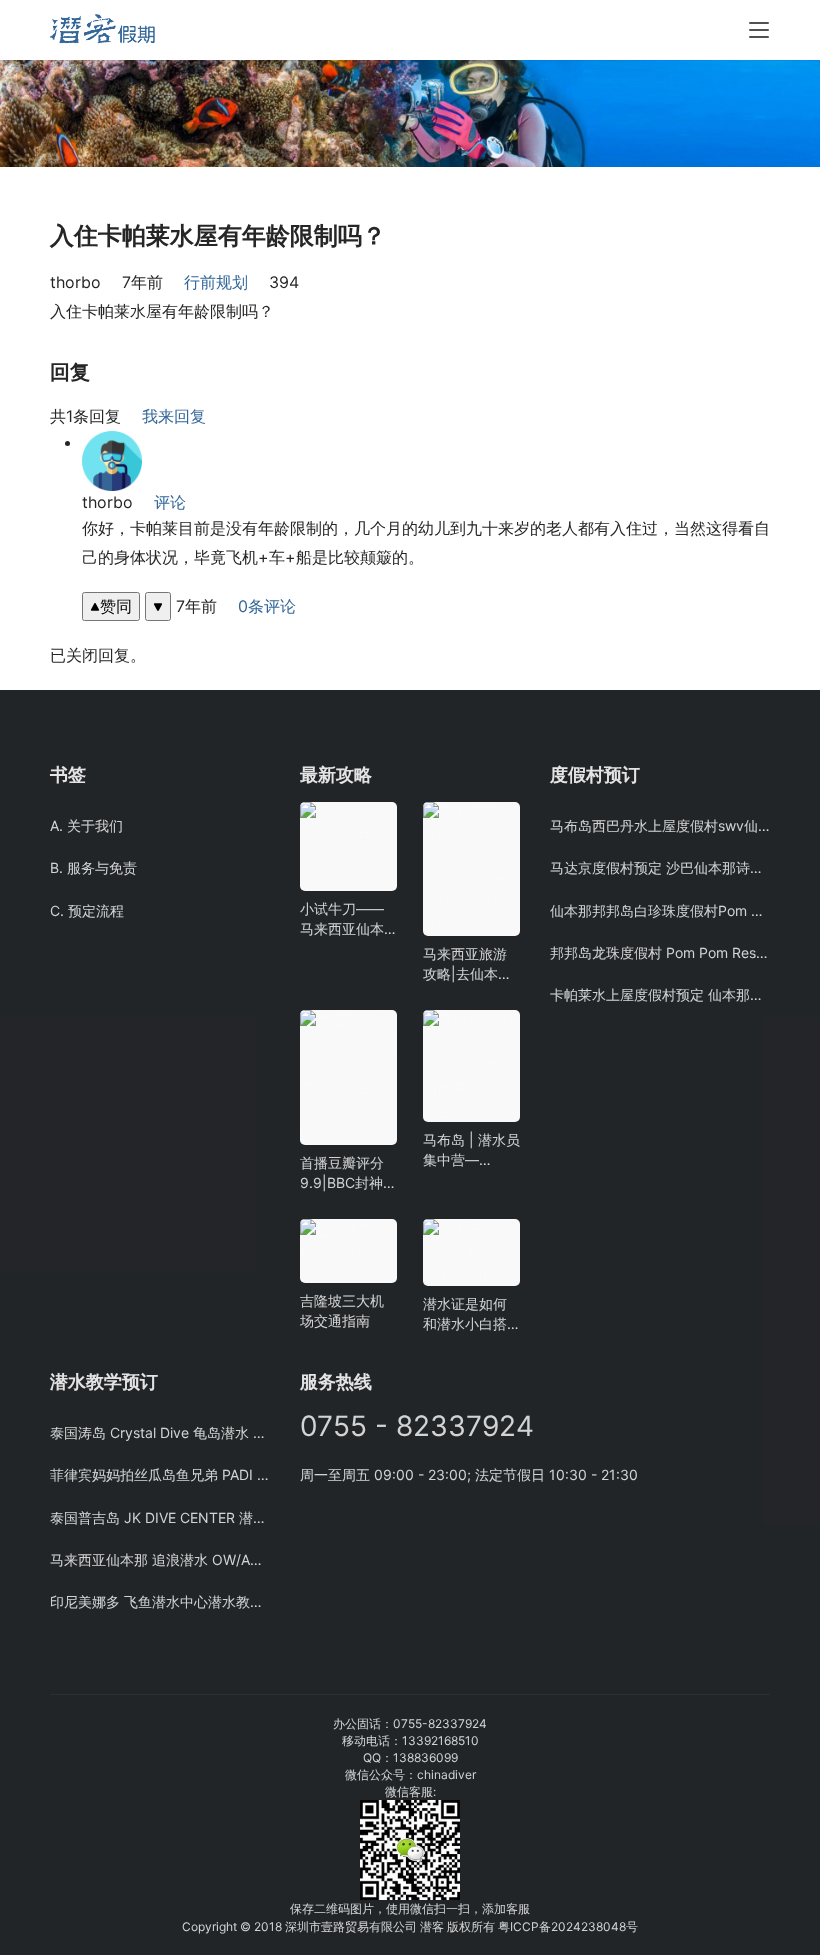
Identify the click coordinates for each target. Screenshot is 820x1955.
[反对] (158, 606)
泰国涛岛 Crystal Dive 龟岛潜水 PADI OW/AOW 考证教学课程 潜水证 (160, 1432)
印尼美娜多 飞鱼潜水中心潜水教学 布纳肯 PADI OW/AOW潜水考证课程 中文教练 (160, 1601)
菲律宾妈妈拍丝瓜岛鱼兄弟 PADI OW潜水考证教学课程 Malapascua (160, 1474)
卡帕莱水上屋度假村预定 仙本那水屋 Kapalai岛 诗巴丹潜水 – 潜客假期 (660, 994)
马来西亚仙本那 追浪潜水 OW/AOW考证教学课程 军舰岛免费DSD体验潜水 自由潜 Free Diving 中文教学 (160, 1559)
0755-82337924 (440, 1723)
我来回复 (174, 416)
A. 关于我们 (86, 825)
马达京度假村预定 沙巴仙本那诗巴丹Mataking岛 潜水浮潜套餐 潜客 (660, 867)
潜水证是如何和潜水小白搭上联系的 (465, 1314)
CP (530, 1926)
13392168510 (440, 1740)
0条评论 (267, 606)
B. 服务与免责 (93, 867)
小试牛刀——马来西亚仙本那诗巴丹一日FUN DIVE (342, 919)
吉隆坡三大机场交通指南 (342, 1310)
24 (573, 1926)
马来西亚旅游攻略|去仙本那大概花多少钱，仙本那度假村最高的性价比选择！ (467, 964)
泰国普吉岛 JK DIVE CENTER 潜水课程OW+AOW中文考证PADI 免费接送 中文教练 (160, 1517)
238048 (603, 1926)
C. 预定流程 (87, 910)
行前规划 (216, 282)
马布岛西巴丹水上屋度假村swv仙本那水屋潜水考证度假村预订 (660, 825)
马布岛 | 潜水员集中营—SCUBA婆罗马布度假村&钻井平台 (471, 1150)
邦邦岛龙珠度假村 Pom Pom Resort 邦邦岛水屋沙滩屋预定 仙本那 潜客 (660, 952)
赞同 (116, 606)
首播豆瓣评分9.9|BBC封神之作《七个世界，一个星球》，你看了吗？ (348, 1173)
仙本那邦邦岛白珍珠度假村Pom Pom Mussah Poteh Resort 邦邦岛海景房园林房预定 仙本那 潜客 (660, 910)
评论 (170, 502)
